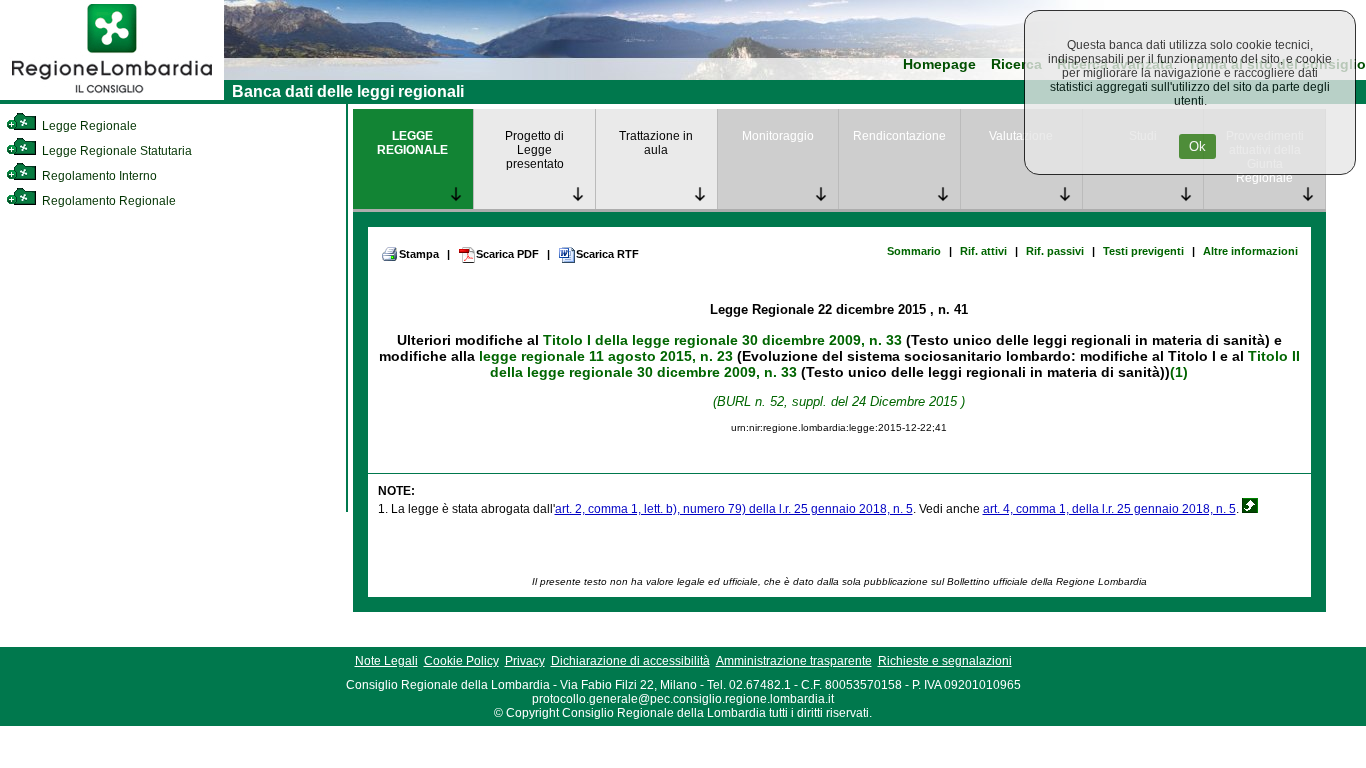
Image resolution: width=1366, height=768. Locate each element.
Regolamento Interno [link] (98, 176)
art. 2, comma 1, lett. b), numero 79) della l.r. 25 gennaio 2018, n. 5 (734, 509)
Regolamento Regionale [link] (107, 201)
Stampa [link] (419, 254)
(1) (1179, 372)
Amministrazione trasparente (794, 661)
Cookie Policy (461, 661)
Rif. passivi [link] (1055, 251)
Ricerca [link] (1016, 64)
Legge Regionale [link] (88, 126)
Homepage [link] (939, 64)
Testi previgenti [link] (1143, 251)
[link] (112, 96)
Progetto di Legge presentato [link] (534, 150)
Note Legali (386, 661)
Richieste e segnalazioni (945, 661)
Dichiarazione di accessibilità (630, 661)
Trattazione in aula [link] (656, 143)
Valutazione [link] (1021, 136)
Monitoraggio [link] (778, 136)
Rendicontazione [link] (899, 136)
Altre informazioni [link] (1250, 251)
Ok (1197, 146)
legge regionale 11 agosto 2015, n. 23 (606, 356)
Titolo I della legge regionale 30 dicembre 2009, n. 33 (722, 340)
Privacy (525, 661)
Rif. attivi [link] (983, 251)
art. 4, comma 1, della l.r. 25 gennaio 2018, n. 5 (1109, 509)
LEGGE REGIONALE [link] (412, 143)
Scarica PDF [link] (507, 254)
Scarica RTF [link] (607, 254)
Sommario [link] (914, 251)
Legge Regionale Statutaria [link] (115, 151)
